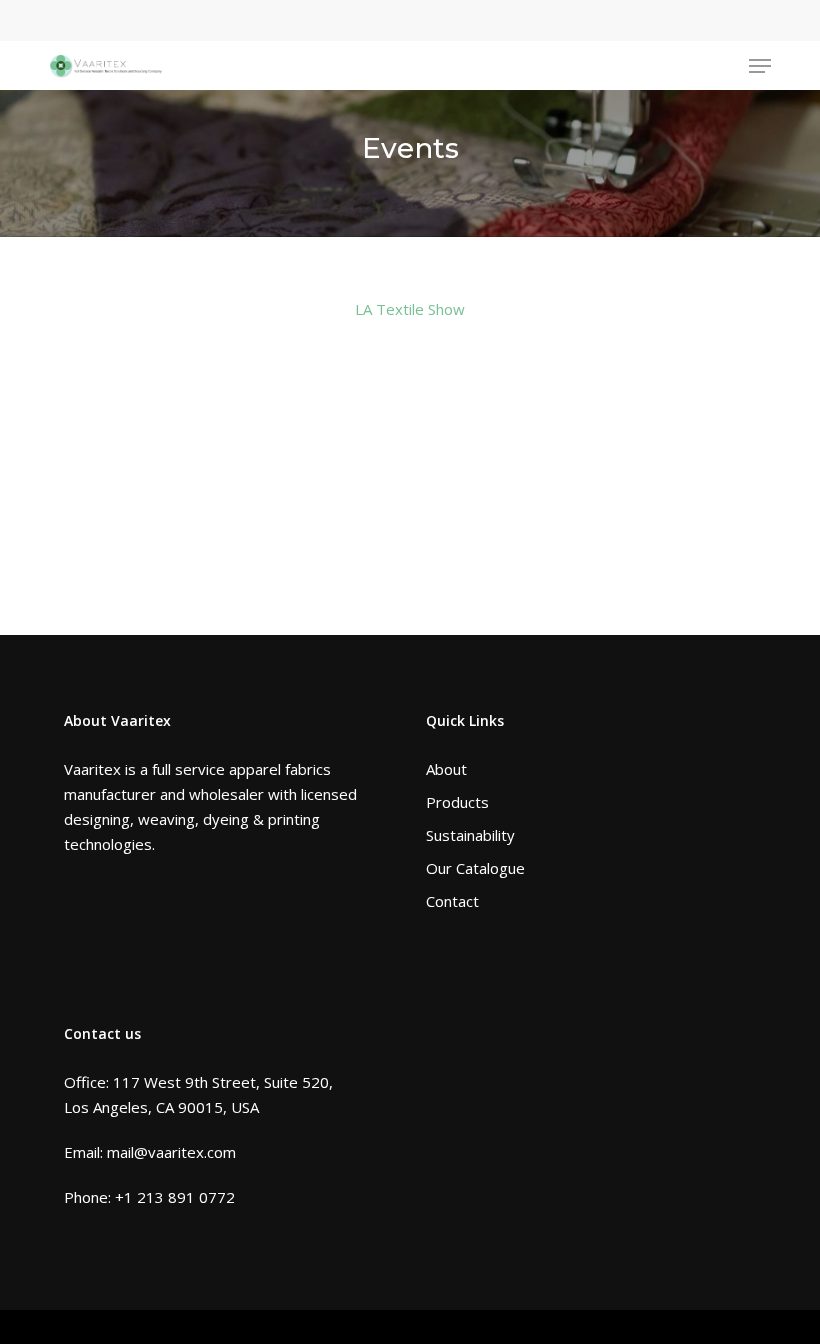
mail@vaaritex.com (171, 1152)
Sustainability (470, 835)
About (446, 769)
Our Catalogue (475, 868)
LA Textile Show (410, 309)
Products (457, 802)
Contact (452, 901)
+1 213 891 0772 (175, 1197)
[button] (760, 66)
